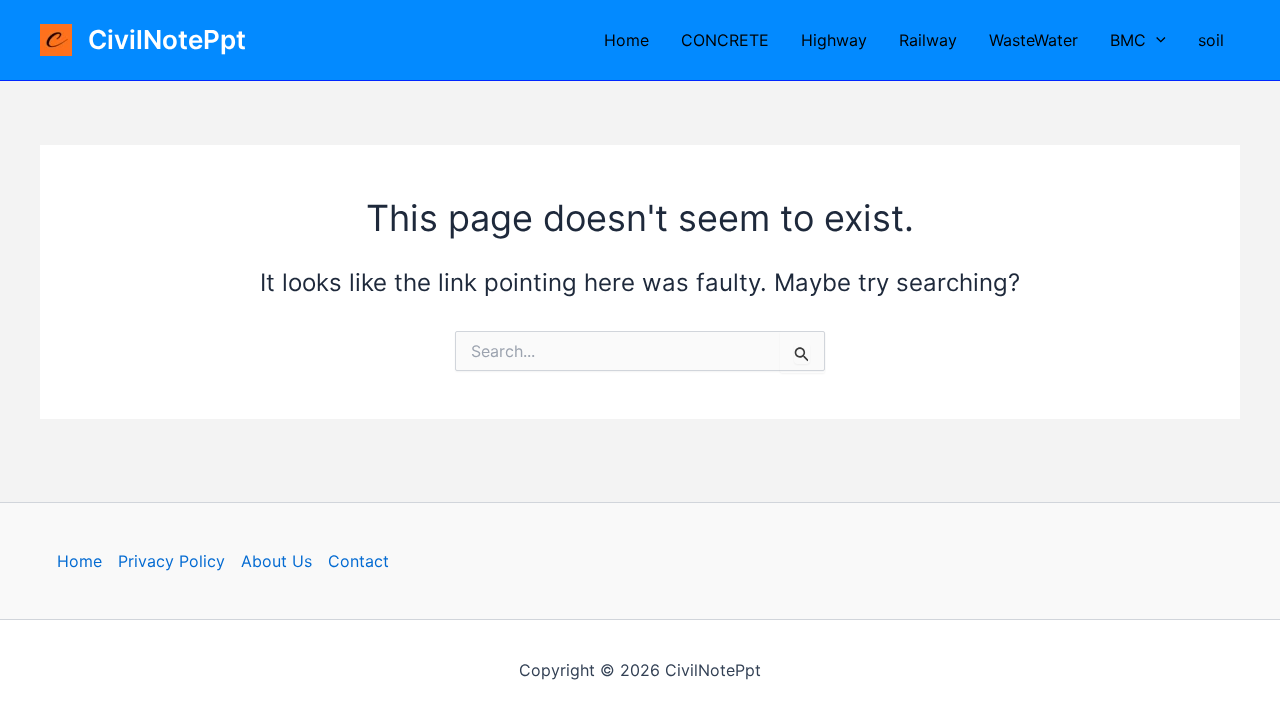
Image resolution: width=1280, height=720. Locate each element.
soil (1211, 40)
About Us (276, 561)
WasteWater (1033, 40)
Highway (834, 40)
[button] (1156, 40)
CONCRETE (725, 40)
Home (626, 40)
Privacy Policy (171, 561)
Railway (928, 40)
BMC (1128, 40)
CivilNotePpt (167, 39)
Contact (358, 561)
